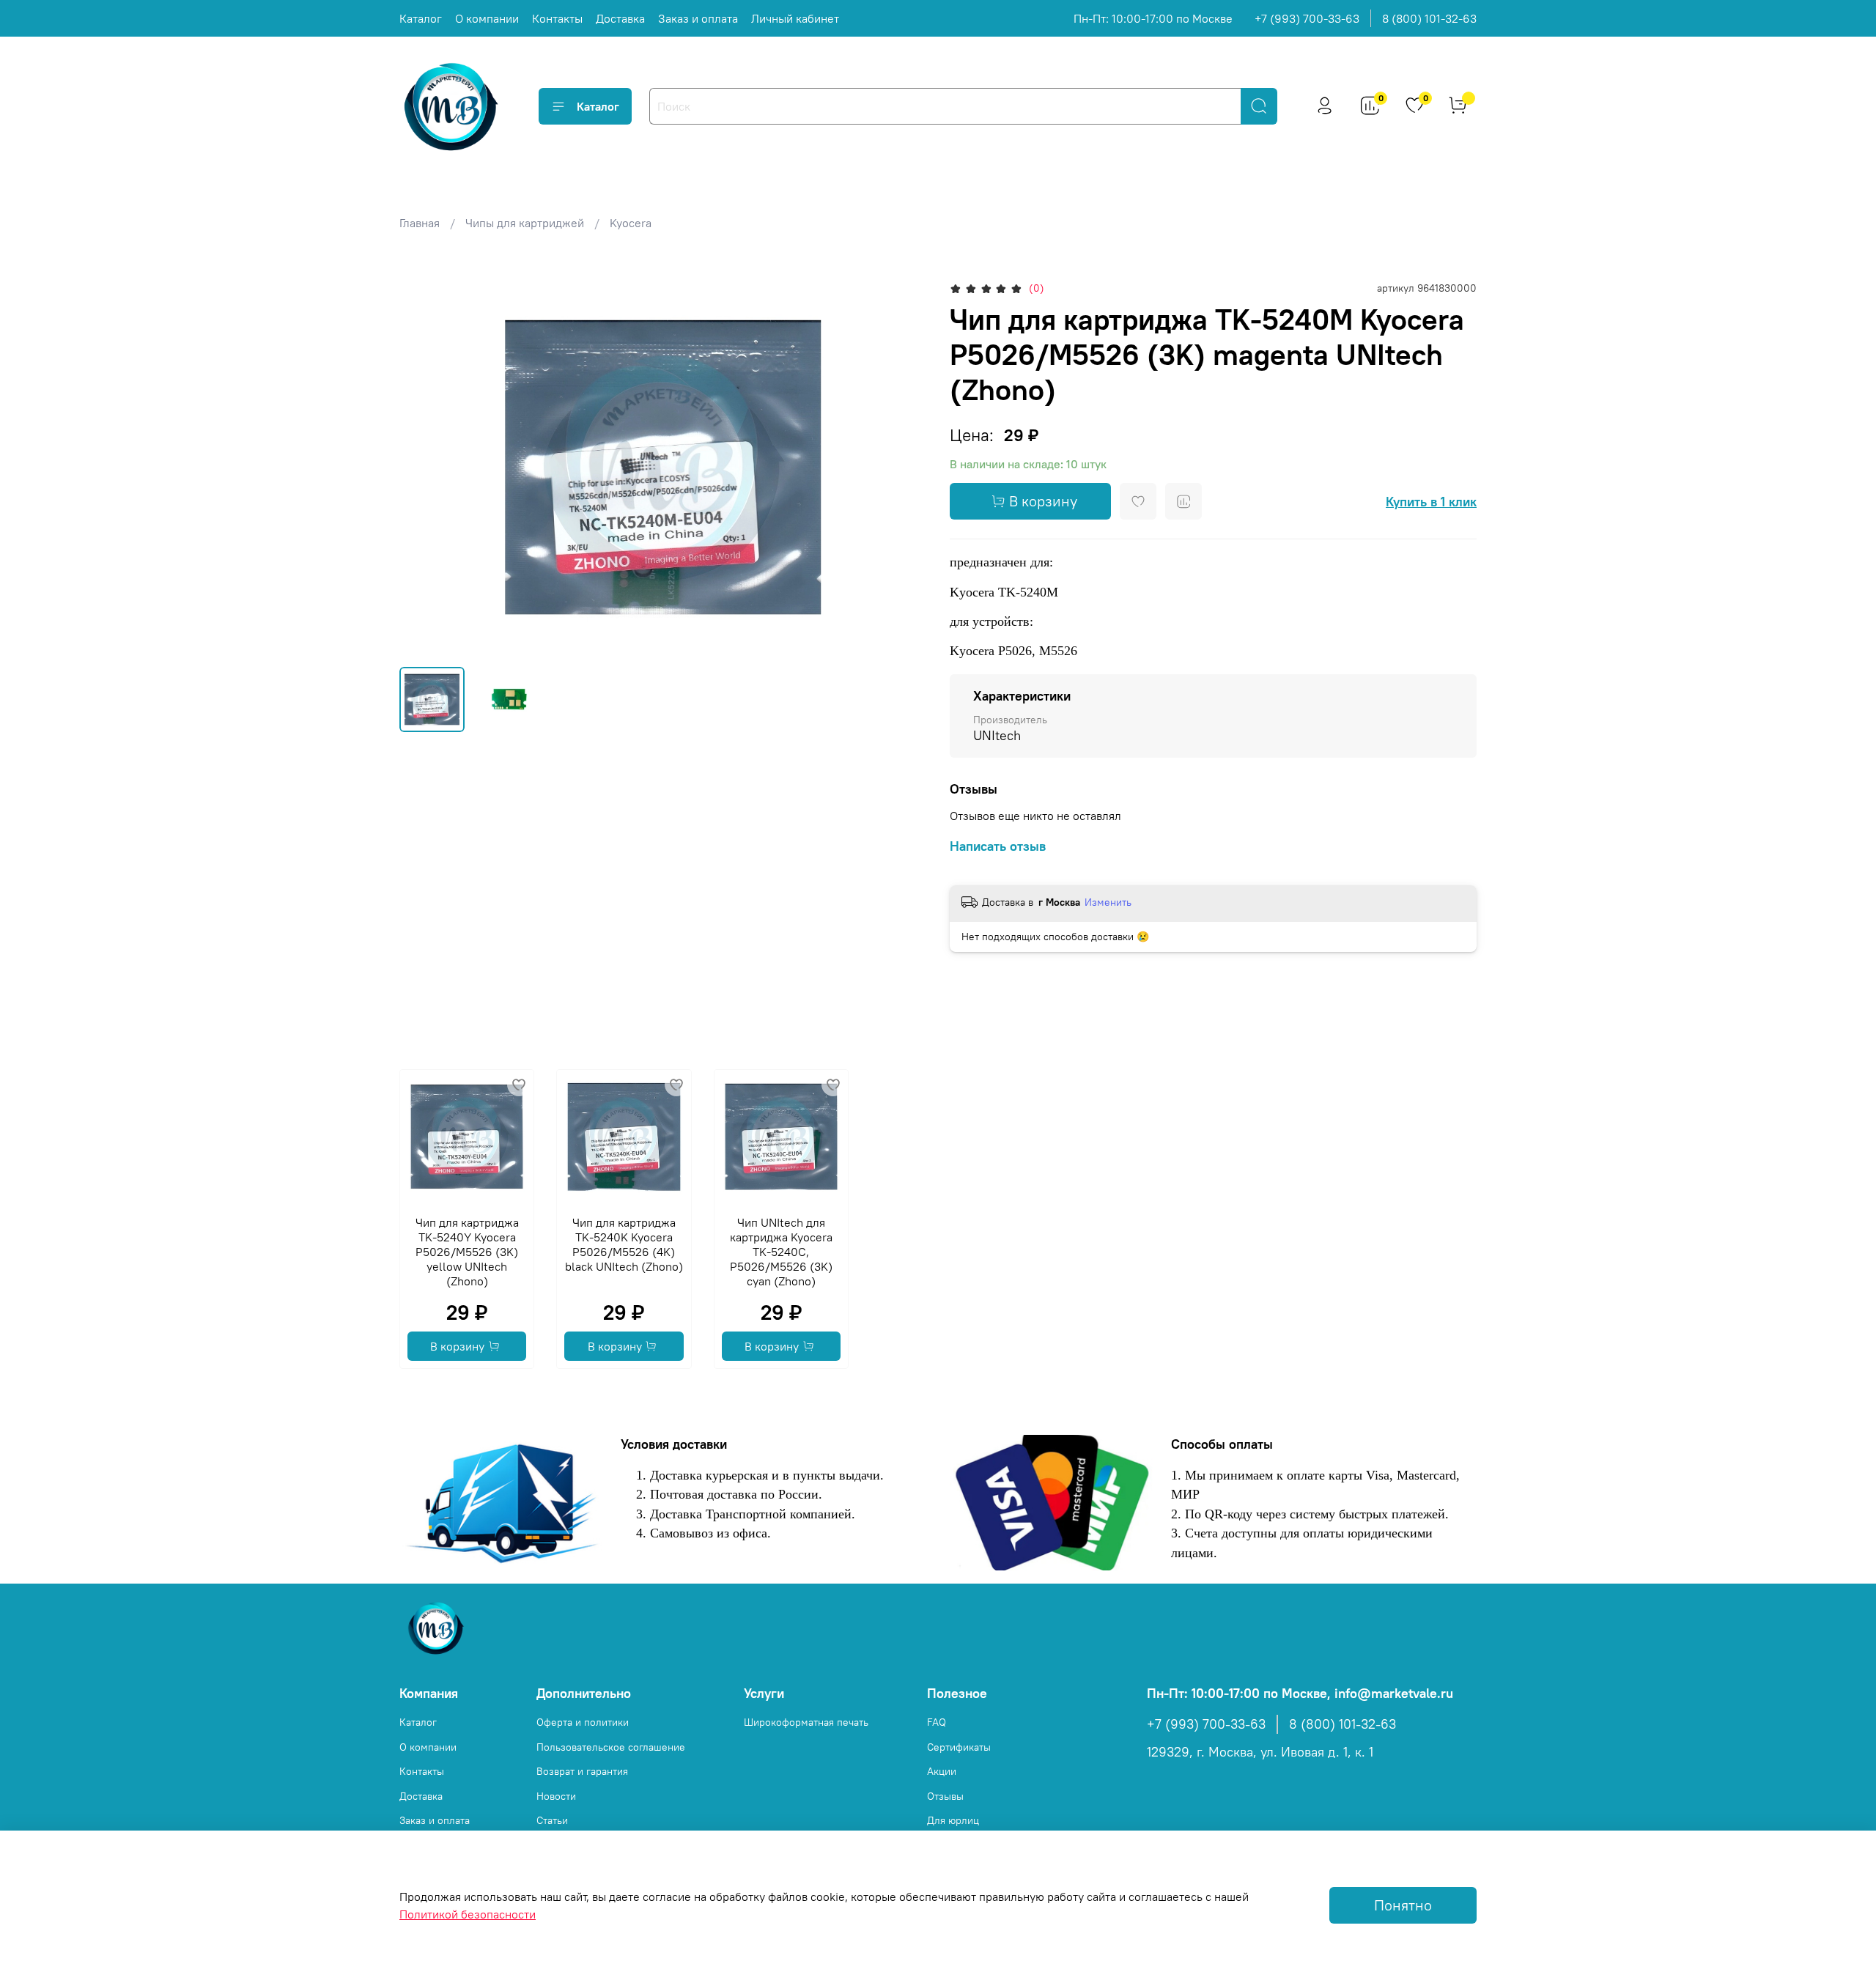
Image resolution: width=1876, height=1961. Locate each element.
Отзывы (945, 1796)
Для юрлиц (953, 1820)
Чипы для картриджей (525, 223)
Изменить (1108, 902)
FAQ (937, 1722)
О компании (487, 18)
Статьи (552, 1820)
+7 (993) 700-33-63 (1307, 18)
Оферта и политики (583, 1722)
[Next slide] (903, 467)
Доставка (620, 18)
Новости (556, 1796)
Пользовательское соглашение (611, 1747)
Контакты (557, 18)
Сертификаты (959, 1747)
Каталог (421, 18)
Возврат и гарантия (582, 1771)
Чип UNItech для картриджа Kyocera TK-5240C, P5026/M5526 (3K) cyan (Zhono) (781, 1252)
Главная (420, 223)
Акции (942, 1771)
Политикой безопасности (468, 1914)
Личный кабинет (795, 18)
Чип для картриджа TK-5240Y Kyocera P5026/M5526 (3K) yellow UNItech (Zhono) (467, 1252)
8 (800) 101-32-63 (1429, 18)
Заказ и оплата (698, 18)
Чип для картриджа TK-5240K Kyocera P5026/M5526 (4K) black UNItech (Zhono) (624, 1244)
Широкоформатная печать (806, 1722)
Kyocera (631, 223)
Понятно (1403, 1905)
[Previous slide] (423, 467)
